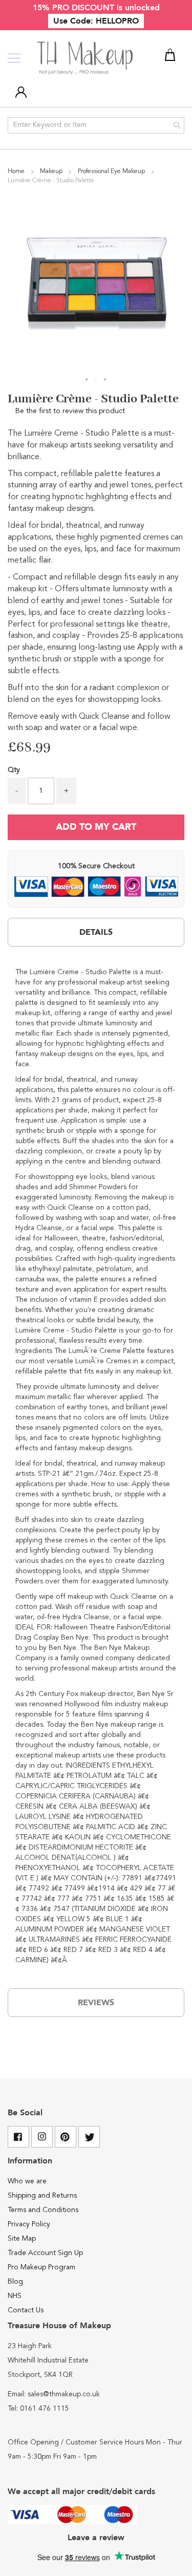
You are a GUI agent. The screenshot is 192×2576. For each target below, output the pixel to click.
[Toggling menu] (14, 58)
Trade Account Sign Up (45, 2253)
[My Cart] (172, 57)
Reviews (96, 2003)
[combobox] (96, 125)
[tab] (96, 932)
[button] (87, 380)
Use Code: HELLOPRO (96, 21)
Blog (15, 2282)
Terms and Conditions (43, 2210)
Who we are (27, 2181)
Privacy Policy (29, 2224)
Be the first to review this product (70, 411)
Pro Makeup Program (41, 2267)
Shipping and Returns (42, 2196)
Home (17, 171)
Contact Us (26, 2310)
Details (96, 932)
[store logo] (86, 58)
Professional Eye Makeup (112, 171)
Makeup (52, 171)
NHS (15, 2296)
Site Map (22, 2239)
